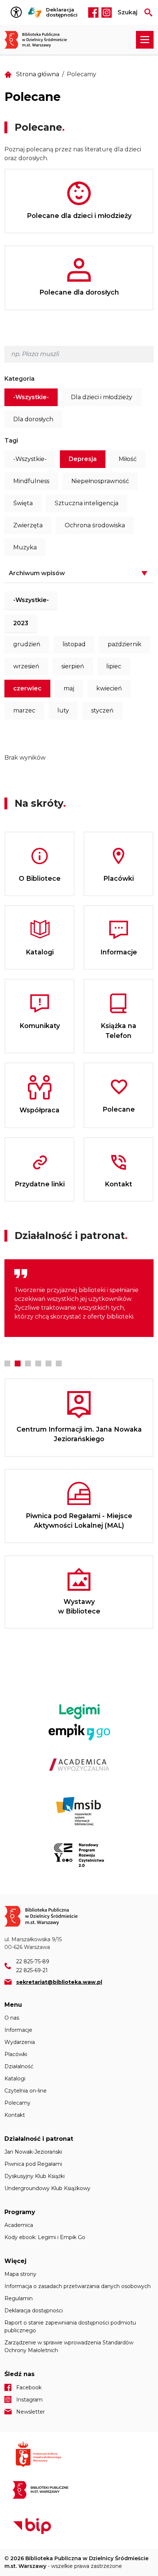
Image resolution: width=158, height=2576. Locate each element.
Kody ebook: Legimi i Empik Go (45, 2237)
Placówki (16, 2054)
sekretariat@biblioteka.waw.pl (59, 1982)
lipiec (114, 666)
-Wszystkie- (31, 397)
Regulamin (19, 2298)
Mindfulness (31, 481)
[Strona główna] (39, 40)
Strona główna (38, 74)
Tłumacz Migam (35, 13)
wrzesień (26, 666)
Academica (19, 2225)
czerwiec (27, 688)
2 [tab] (18, 1363)
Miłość (128, 459)
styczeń (102, 710)
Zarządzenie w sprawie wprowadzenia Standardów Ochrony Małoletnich (69, 2346)
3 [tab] (28, 1363)
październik (125, 644)
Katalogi (15, 2079)
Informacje (18, 2030)
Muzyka (25, 547)
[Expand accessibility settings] (18, 13)
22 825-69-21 (32, 1970)
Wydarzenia (20, 2042)
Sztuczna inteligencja (87, 503)
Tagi (11, 441)
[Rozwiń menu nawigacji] (145, 40)
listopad (74, 644)
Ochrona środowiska (95, 525)
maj (69, 688)
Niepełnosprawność (100, 481)
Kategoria (19, 379)
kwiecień (109, 688)
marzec (24, 710)
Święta (23, 503)
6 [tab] (59, 1363)
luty (63, 710)
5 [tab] (49, 1363)
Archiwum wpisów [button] (37, 573)
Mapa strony (20, 2274)
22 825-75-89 (33, 1961)
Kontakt (15, 2115)
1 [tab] (7, 1363)
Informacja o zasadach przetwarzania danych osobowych (78, 2286)
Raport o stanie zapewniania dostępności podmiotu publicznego (70, 2327)
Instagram (107, 13)
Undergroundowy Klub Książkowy (47, 2188)
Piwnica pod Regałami (33, 2164)
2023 (21, 623)
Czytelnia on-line (26, 2091)
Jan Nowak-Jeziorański (33, 2152)
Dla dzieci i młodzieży (102, 397)
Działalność (19, 2066)
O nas (12, 2018)
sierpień (73, 666)
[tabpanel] (79, 1298)
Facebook (93, 13)
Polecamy (17, 2103)
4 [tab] (38, 1363)
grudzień (27, 644)
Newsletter (30, 2412)
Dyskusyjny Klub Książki (35, 2176)
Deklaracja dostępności (62, 12)
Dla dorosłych (33, 419)
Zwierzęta (28, 525)
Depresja (83, 459)
